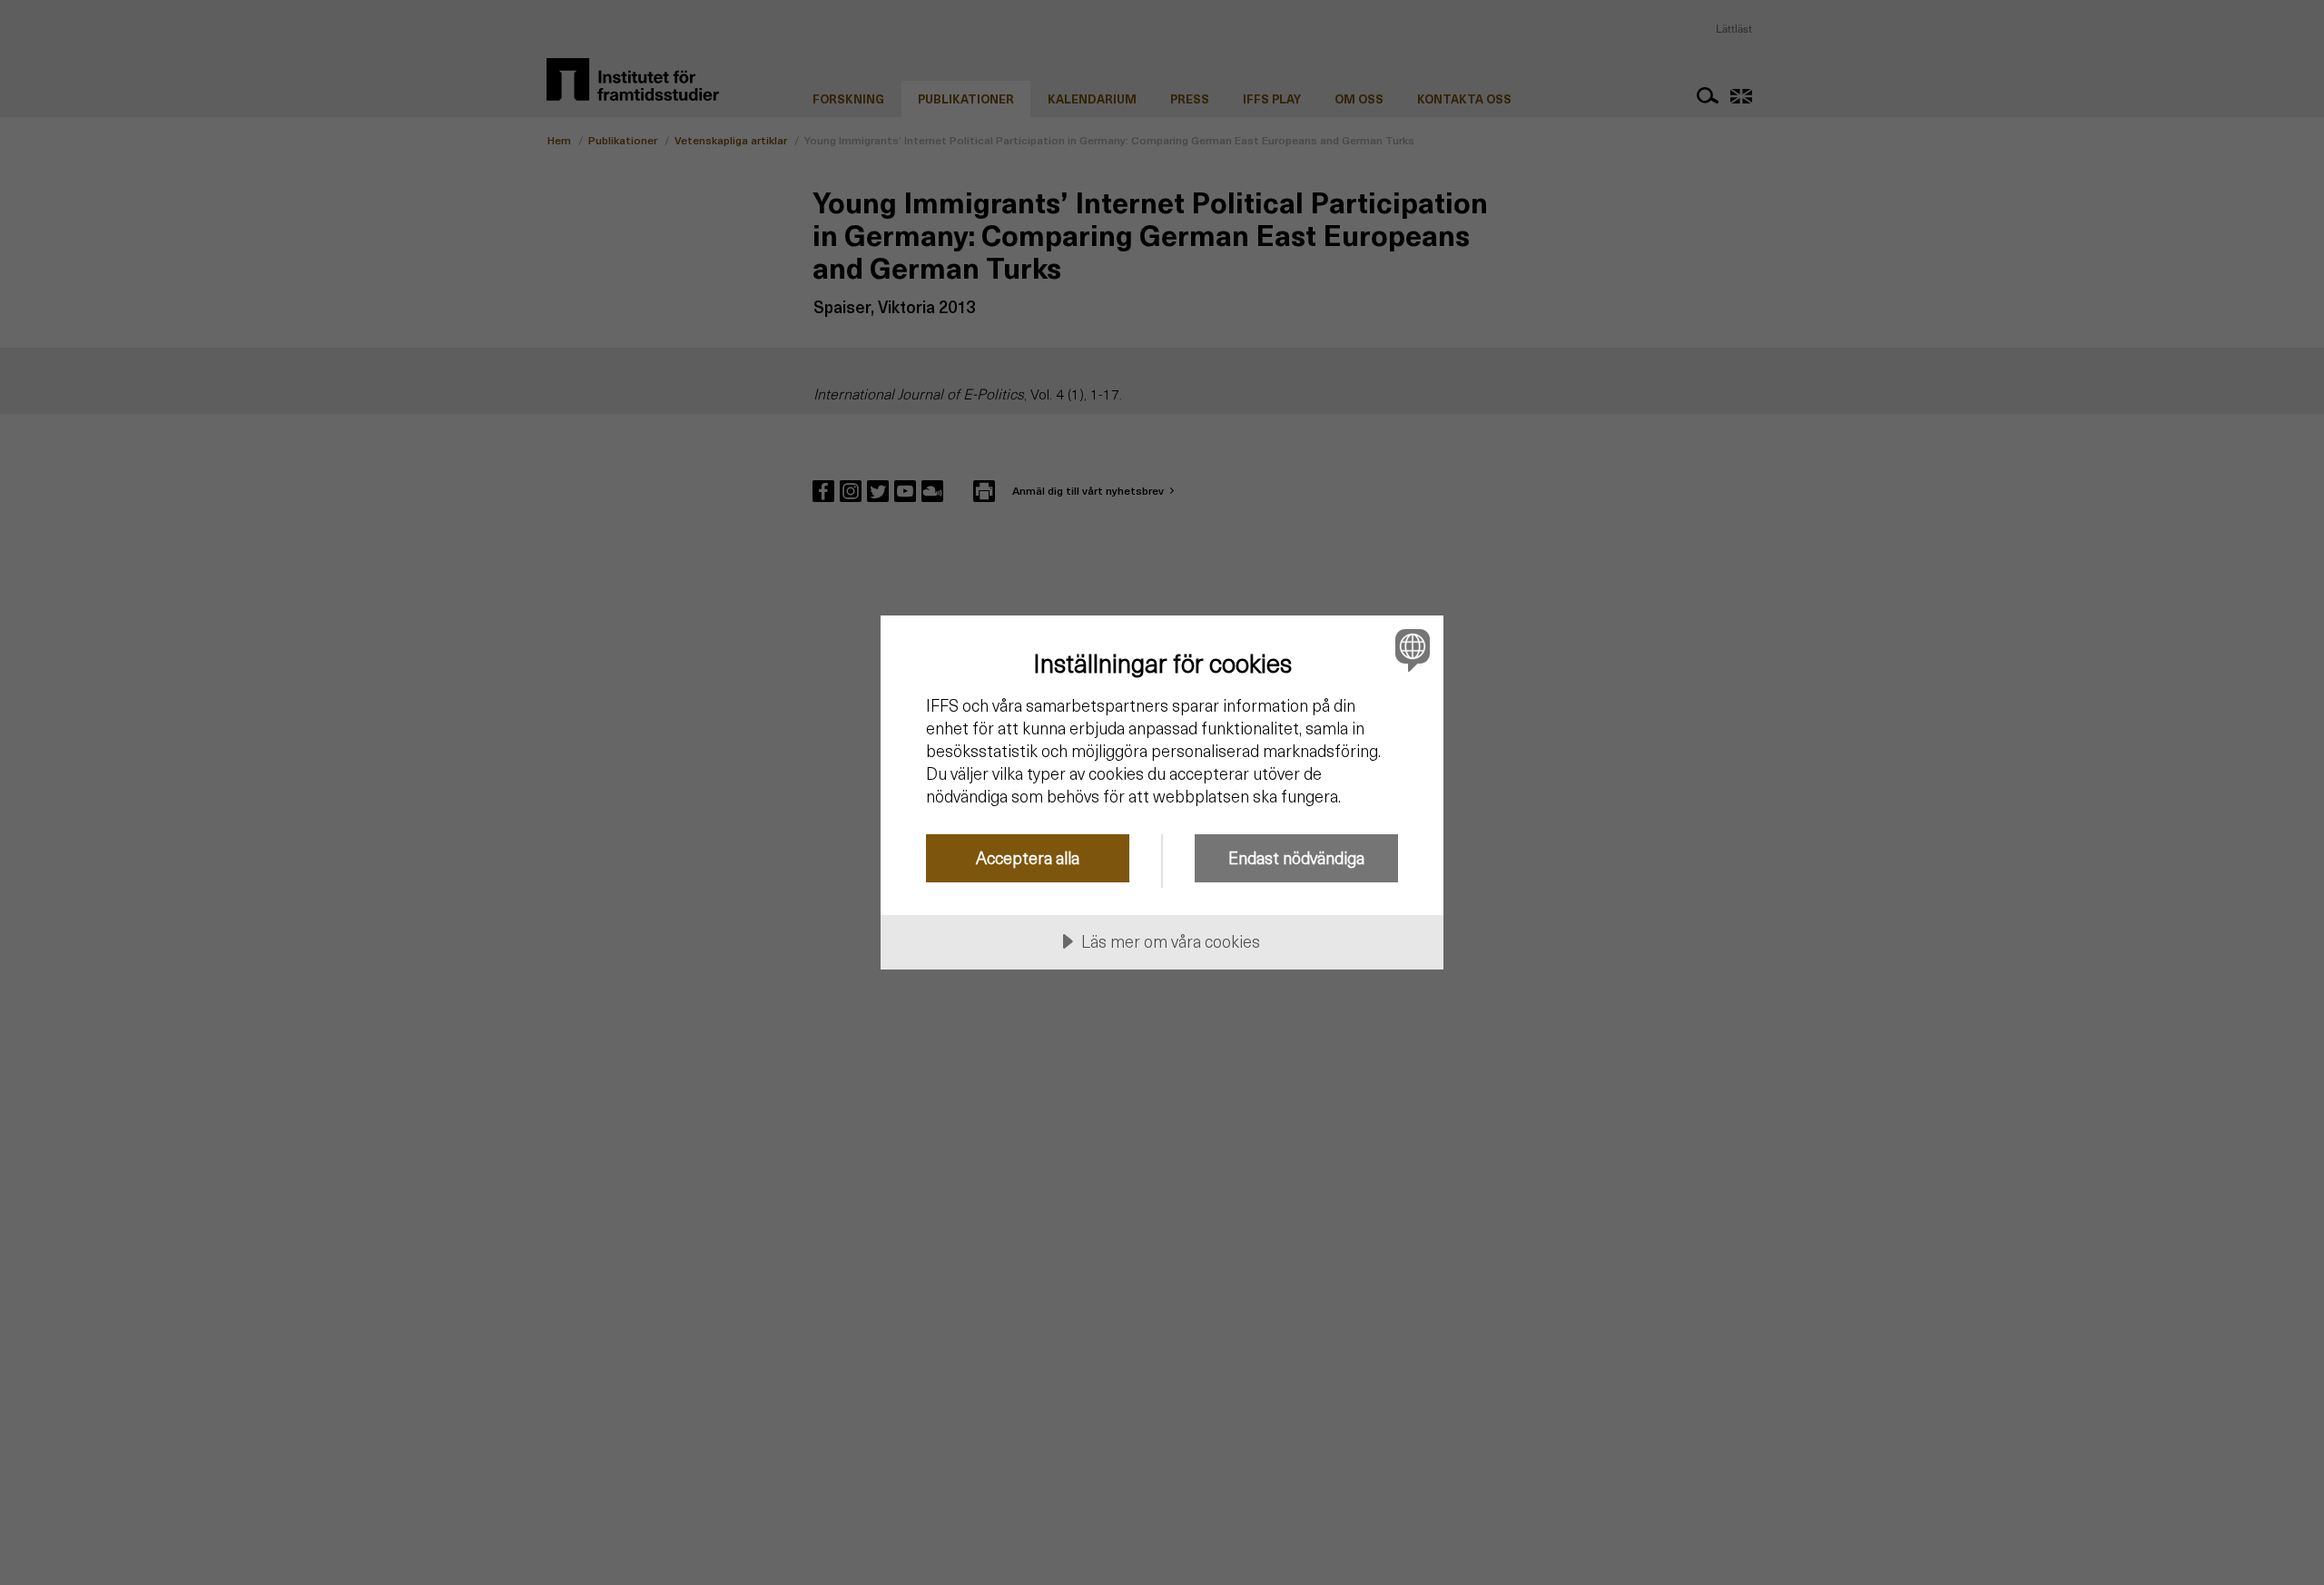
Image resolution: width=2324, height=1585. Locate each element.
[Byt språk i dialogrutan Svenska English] (1409, 650)
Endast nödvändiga (1296, 857)
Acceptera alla (1028, 857)
